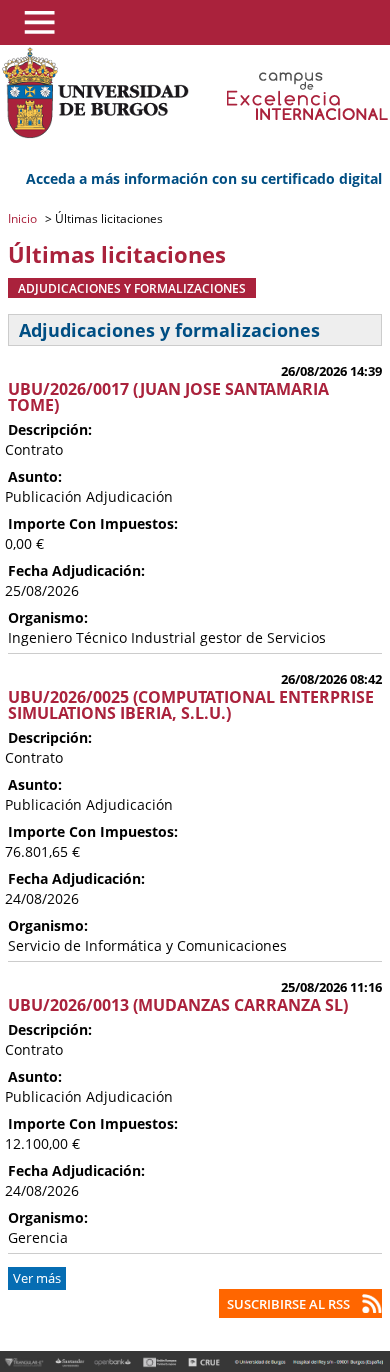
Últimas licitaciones (107, 218)
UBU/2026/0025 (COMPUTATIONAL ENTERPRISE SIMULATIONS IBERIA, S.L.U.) (191, 705)
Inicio (24, 218)
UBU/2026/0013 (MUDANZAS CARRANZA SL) (178, 1005)
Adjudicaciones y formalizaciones (132, 288)
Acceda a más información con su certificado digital (204, 178)
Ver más (37, 1278)
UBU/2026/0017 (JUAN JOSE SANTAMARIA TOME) (168, 397)
